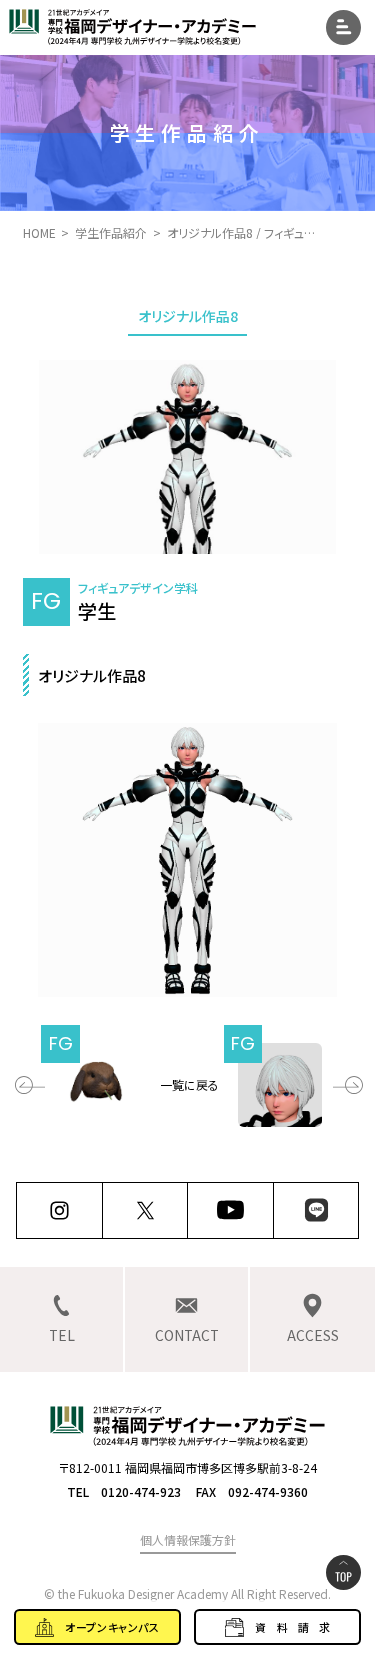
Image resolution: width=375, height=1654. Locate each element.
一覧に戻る (189, 1084)
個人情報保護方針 (188, 1539)
